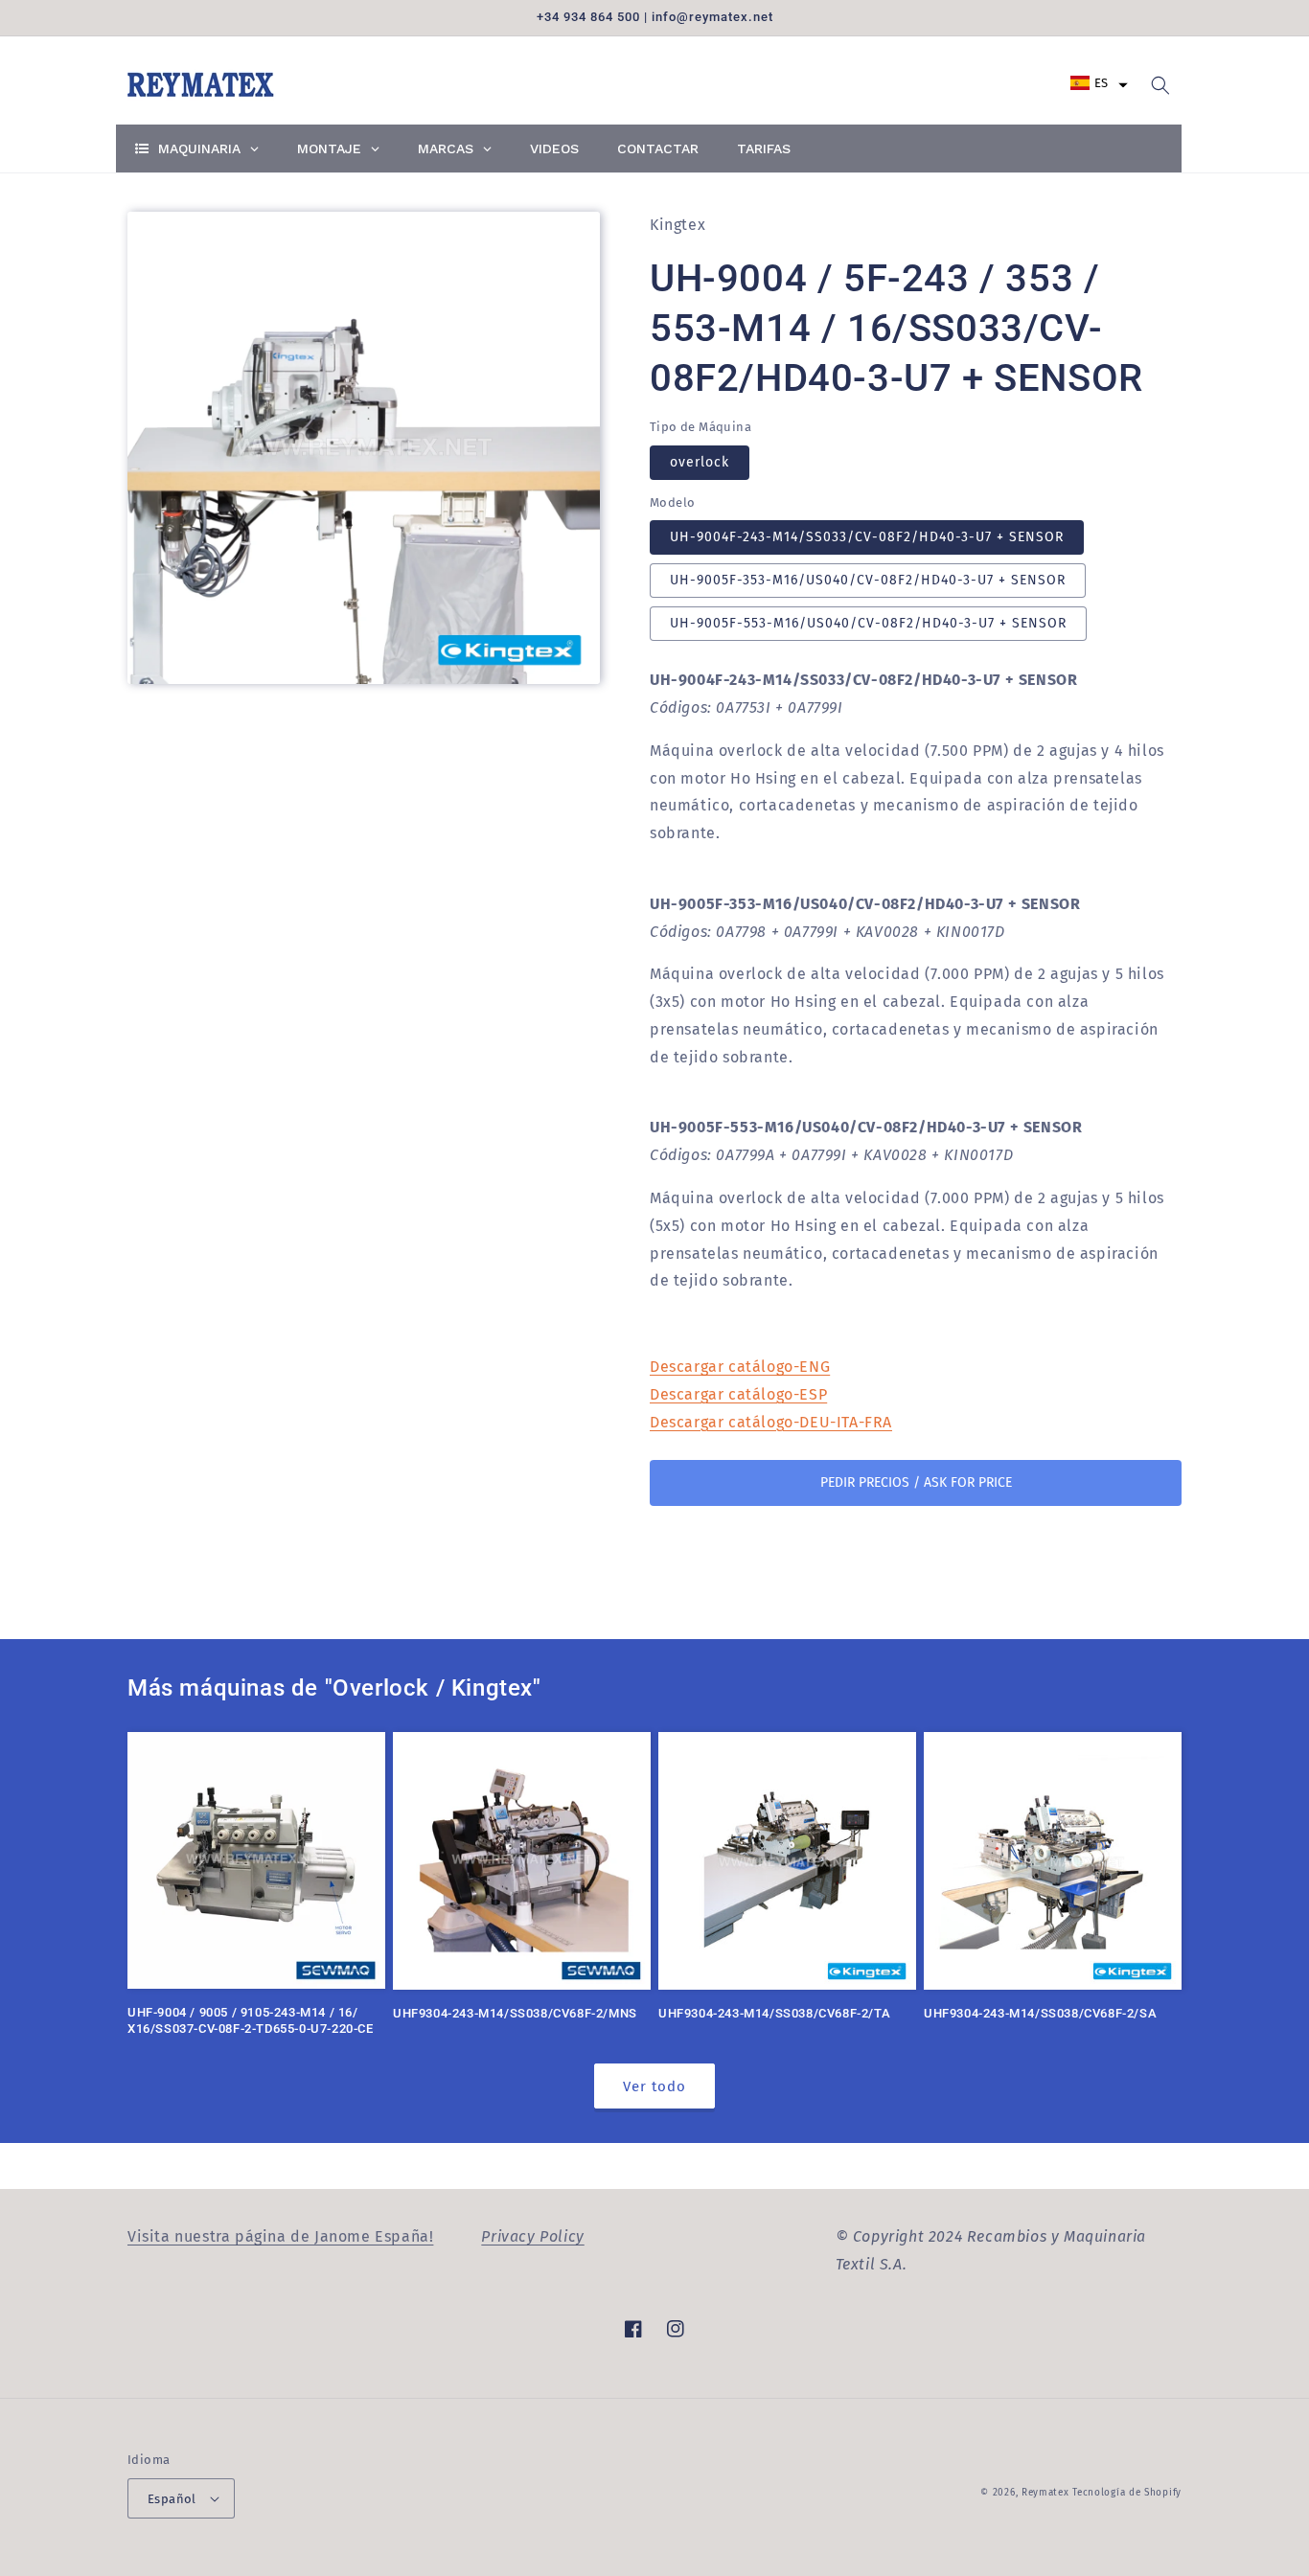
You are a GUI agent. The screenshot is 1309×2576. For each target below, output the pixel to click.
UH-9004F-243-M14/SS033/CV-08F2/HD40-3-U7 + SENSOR (867, 537)
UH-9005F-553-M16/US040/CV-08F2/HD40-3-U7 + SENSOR (868, 623)
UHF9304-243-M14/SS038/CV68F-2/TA (774, 2013)
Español (172, 2499)
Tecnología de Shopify (1127, 2493)
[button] (1099, 83)
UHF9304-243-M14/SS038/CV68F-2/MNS (515, 2013)
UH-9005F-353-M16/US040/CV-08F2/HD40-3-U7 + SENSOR (868, 580)
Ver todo (654, 2086)
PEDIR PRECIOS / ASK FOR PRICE (916, 1482)
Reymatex (1045, 2493)
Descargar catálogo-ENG (740, 1367)
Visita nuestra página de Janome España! (280, 2236)
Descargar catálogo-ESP (738, 1394)
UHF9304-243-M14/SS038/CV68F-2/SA (1040, 2013)
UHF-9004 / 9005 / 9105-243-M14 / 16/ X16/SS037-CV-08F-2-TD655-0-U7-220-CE (251, 2020)
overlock (700, 462)
